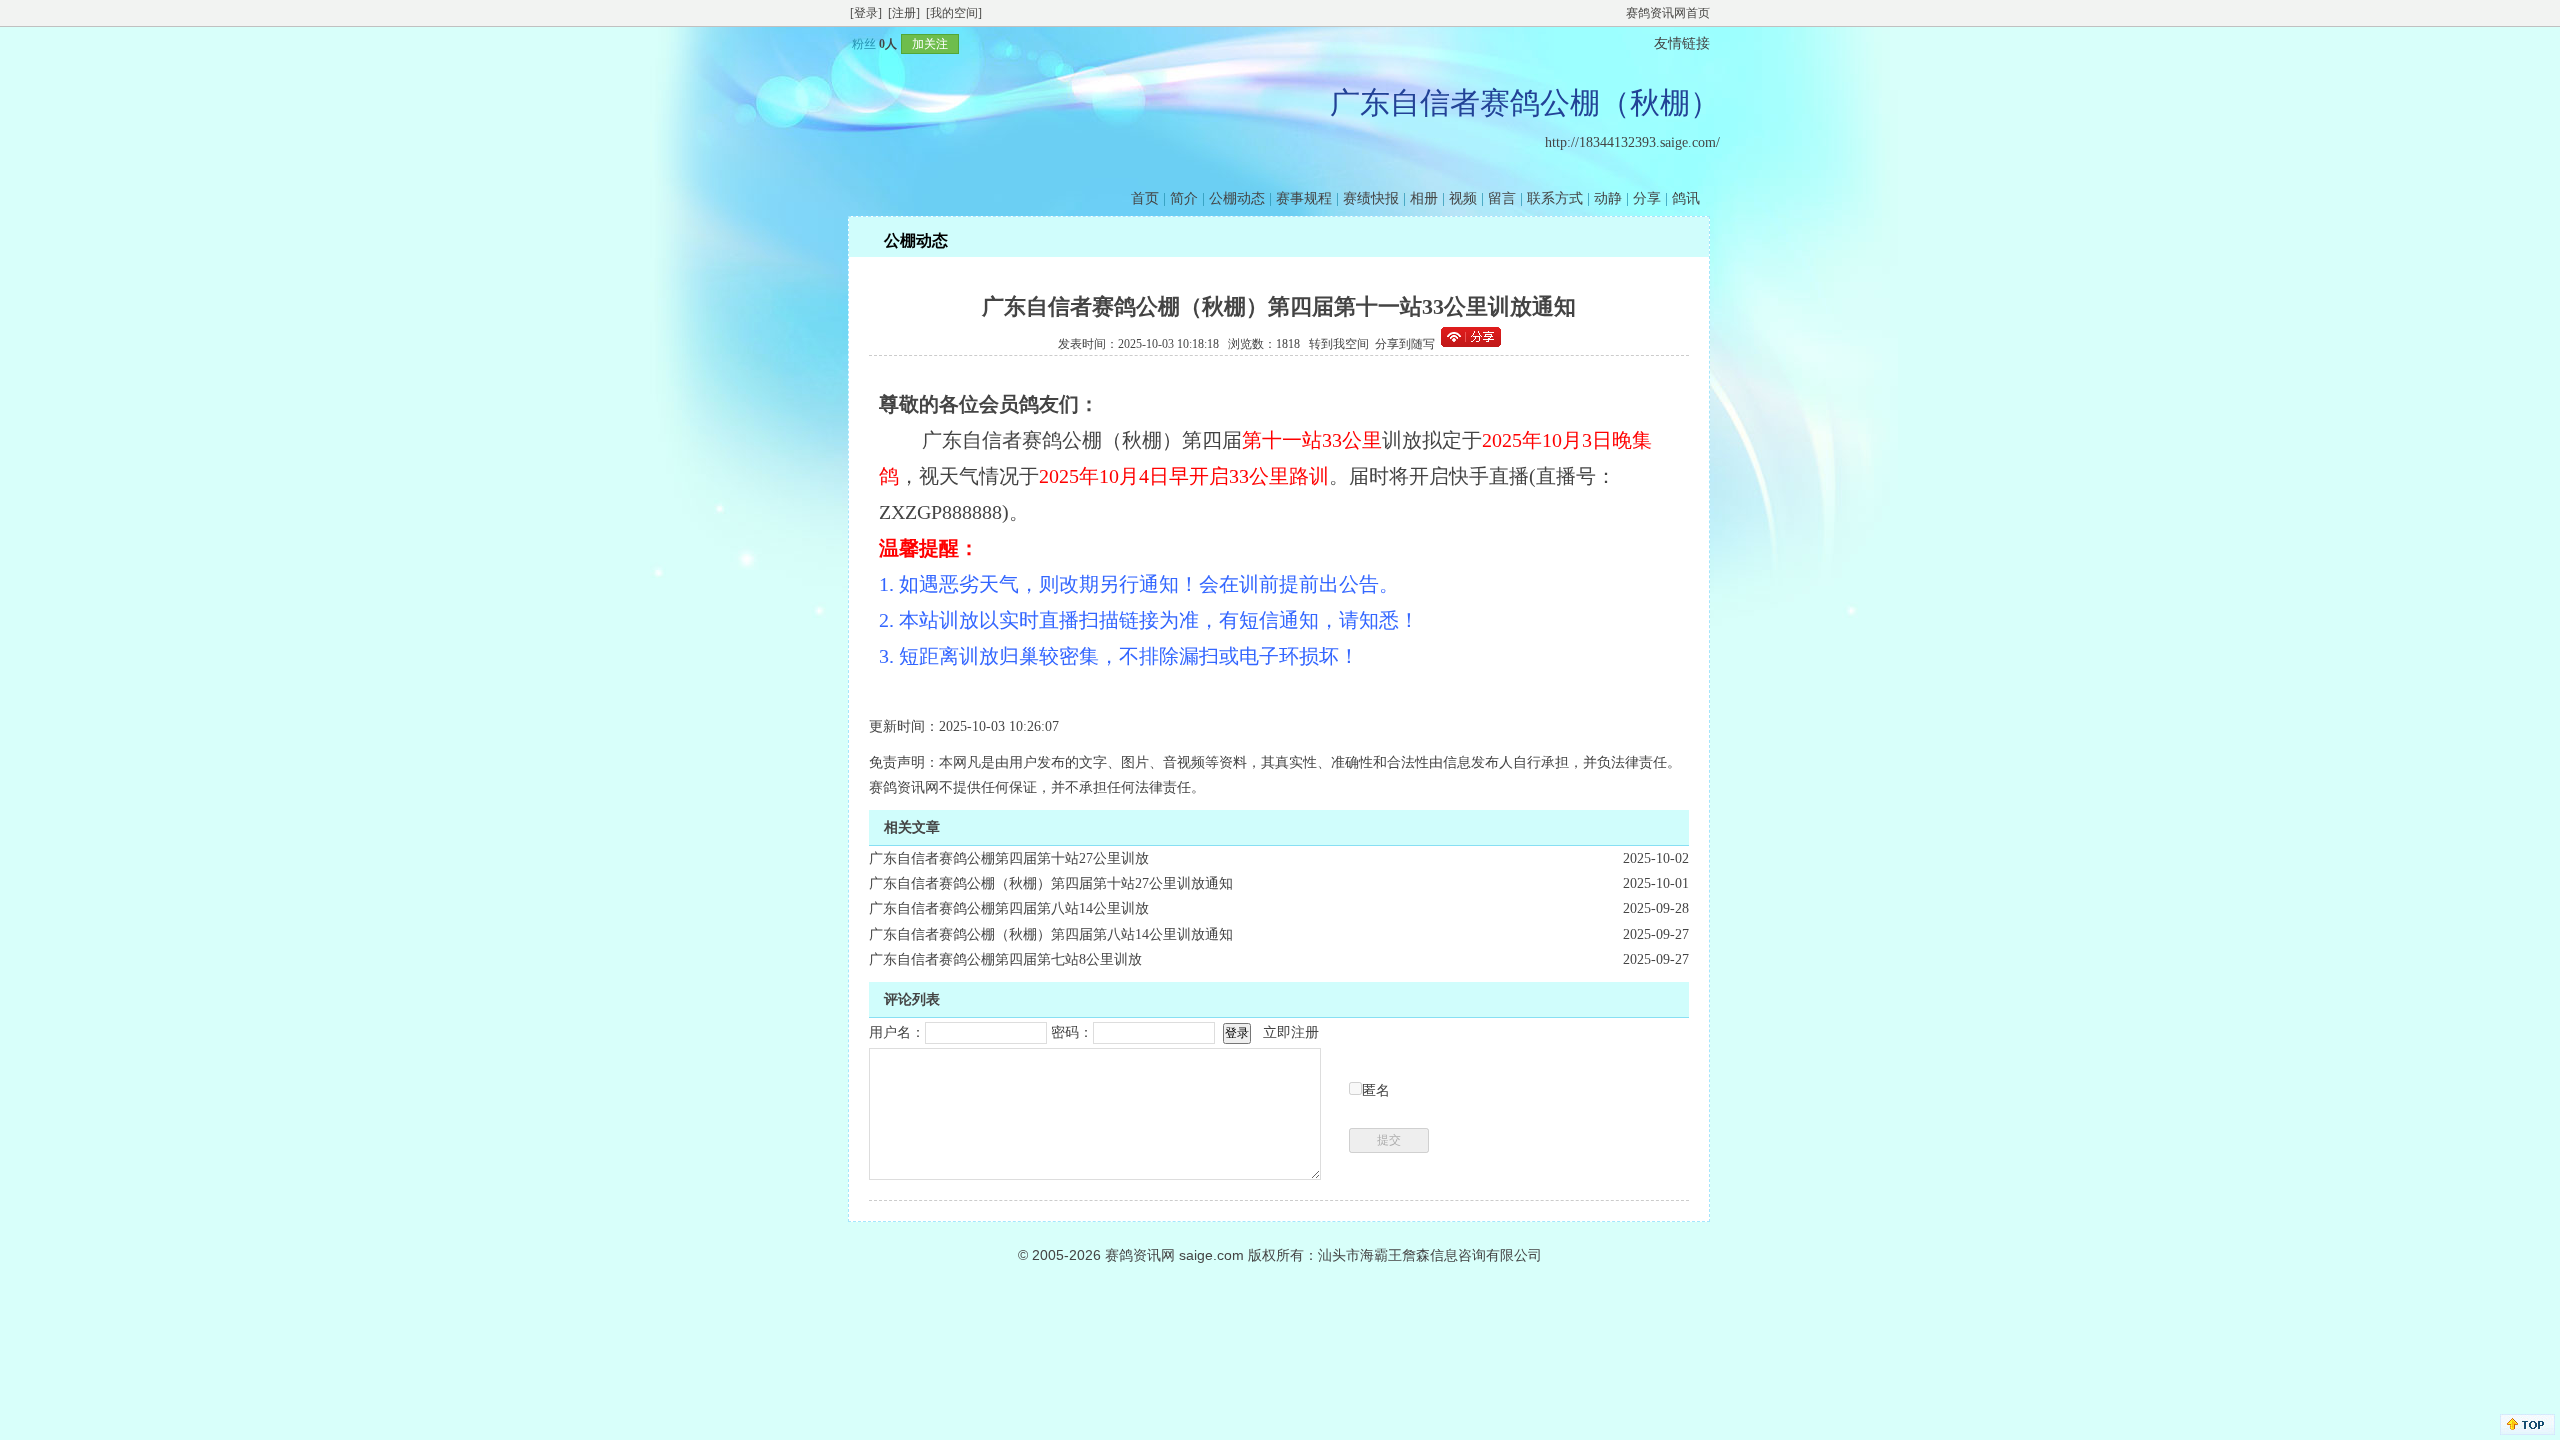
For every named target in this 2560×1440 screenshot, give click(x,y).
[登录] (866, 13)
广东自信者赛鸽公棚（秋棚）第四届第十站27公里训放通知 (1051, 883)
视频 (1463, 198)
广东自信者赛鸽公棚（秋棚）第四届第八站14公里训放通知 (1051, 934)
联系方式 (1555, 198)
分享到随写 (1405, 344)
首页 (1145, 198)
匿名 (1376, 1090)
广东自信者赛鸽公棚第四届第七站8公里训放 (1005, 959)
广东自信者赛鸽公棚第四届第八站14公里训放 (1009, 908)
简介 (1184, 198)
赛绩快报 (1371, 198)
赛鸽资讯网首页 (1668, 13)
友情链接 (1682, 43)
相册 (1424, 198)
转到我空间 (1339, 344)
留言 (1502, 198)
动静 (1608, 198)
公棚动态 (1237, 198)
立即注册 (1291, 1032)
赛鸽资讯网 (1140, 1255)
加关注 (930, 44)
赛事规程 (1304, 198)
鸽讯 (1686, 198)
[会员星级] (844, 43)
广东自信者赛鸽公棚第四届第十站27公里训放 (1009, 858)
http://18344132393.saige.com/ (1632, 142)
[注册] (904, 13)
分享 (1647, 198)
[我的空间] (954, 13)
